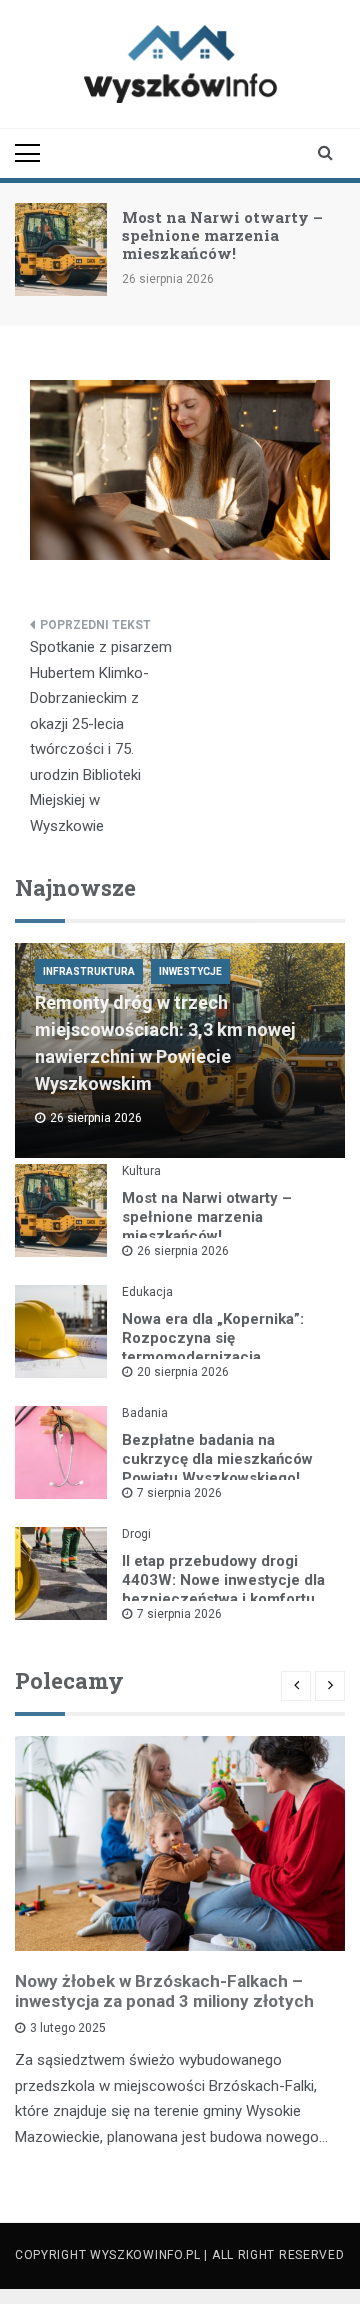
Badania (145, 1413)
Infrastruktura (89, 971)
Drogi (136, 1534)
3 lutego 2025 (68, 2028)
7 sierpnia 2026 (179, 1493)
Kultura (141, 1171)
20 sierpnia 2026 (183, 1372)
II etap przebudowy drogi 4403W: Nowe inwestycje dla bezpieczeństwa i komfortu (223, 1580)
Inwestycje (190, 971)
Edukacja (147, 1292)
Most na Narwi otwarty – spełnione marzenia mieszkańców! (222, 235)
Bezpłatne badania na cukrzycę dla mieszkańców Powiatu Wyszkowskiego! (217, 1459)
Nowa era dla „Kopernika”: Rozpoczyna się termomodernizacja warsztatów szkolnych (213, 1347)
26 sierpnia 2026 (183, 1251)
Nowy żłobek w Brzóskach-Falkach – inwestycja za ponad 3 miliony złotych (164, 1991)
